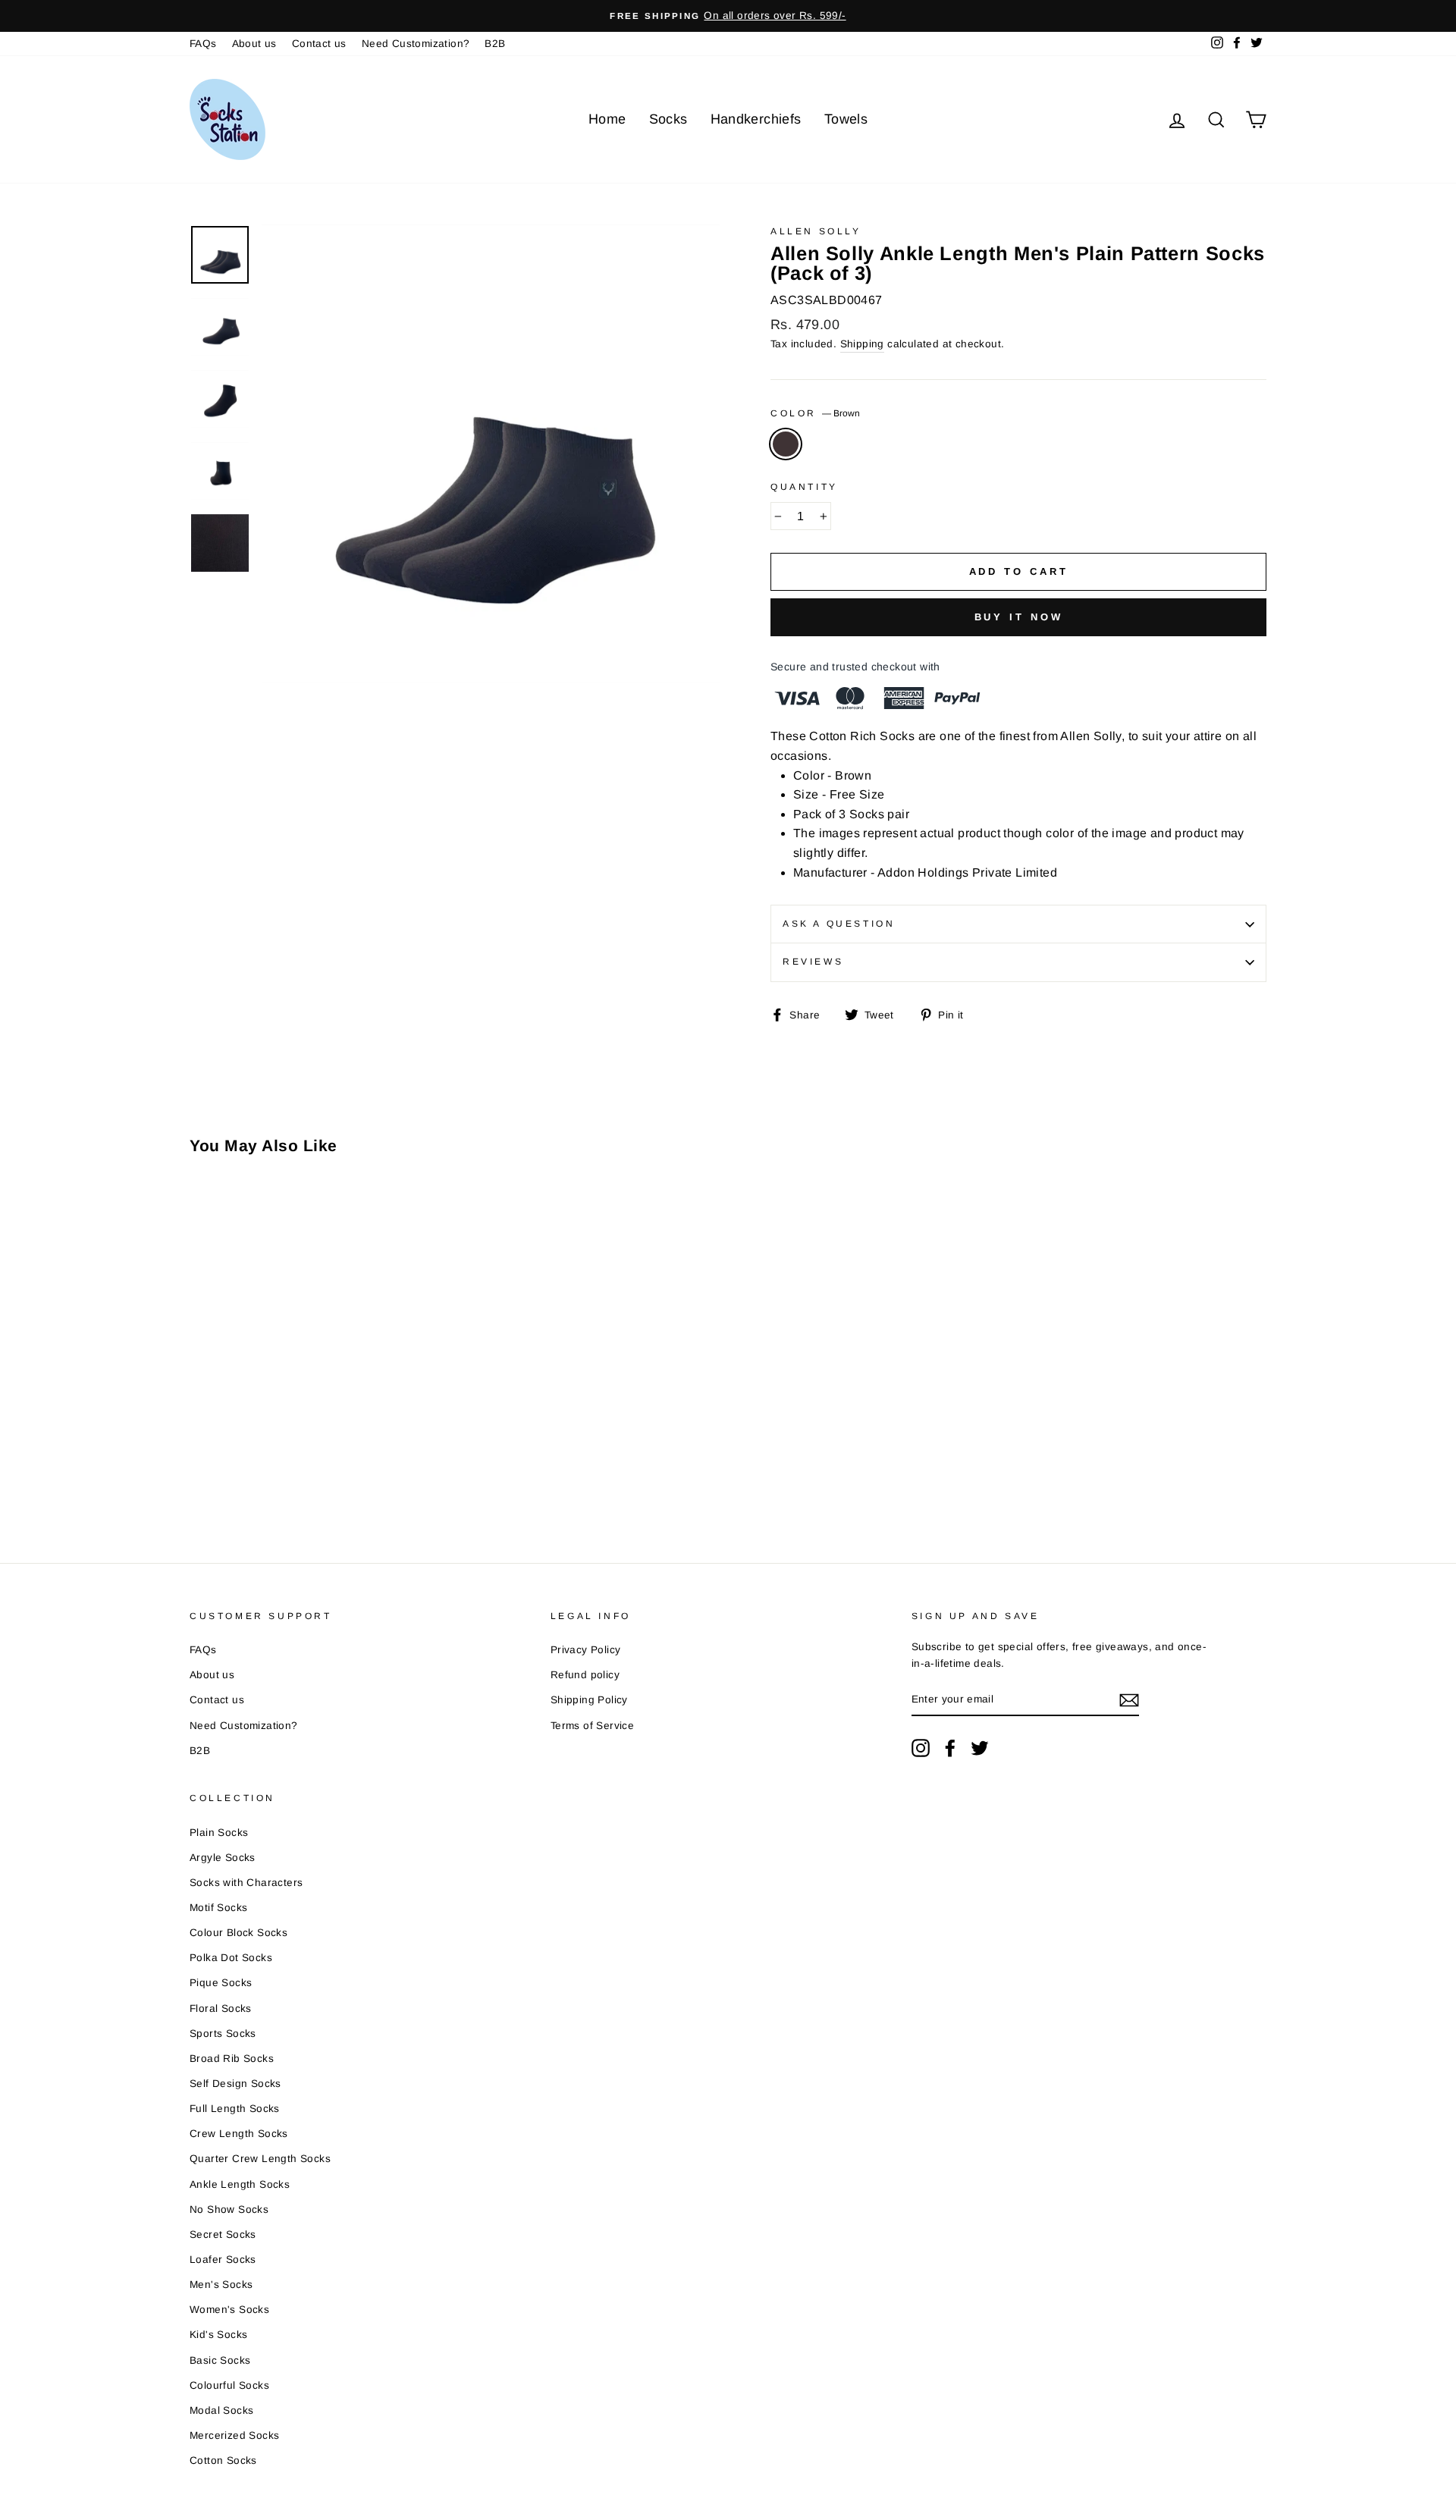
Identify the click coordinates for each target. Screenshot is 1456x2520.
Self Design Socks (235, 2084)
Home (607, 119)
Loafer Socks (223, 2260)
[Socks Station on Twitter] (980, 1748)
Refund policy (585, 1675)
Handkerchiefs (756, 119)
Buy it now (1019, 617)
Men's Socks (221, 2285)
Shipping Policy (589, 1700)
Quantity (804, 487)
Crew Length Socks (239, 2134)
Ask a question (839, 924)
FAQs (203, 44)
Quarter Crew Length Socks (260, 2159)
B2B (495, 44)
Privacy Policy (586, 1650)
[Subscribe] (1129, 1700)
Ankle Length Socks (240, 2184)
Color (815, 413)
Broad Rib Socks (232, 2059)
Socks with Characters (246, 1883)
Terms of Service (592, 1726)
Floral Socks (221, 2008)
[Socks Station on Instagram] (921, 1748)
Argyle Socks (223, 1858)
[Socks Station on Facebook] (950, 1748)
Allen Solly (816, 231)
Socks (668, 119)
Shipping (862, 344)
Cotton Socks (223, 2460)
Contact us (319, 44)
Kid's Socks (218, 2335)
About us (254, 44)
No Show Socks (229, 2209)
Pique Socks (221, 1983)
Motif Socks (218, 1908)
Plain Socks (219, 1833)
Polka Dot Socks (231, 1958)
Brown (786, 444)
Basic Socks (220, 2360)
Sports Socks (223, 2034)
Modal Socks (221, 2410)
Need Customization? (416, 44)
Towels (846, 119)
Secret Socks (223, 2234)
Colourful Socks (229, 2385)
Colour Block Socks (238, 1933)
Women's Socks (229, 2310)
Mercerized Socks (234, 2435)
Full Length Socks (235, 2109)
